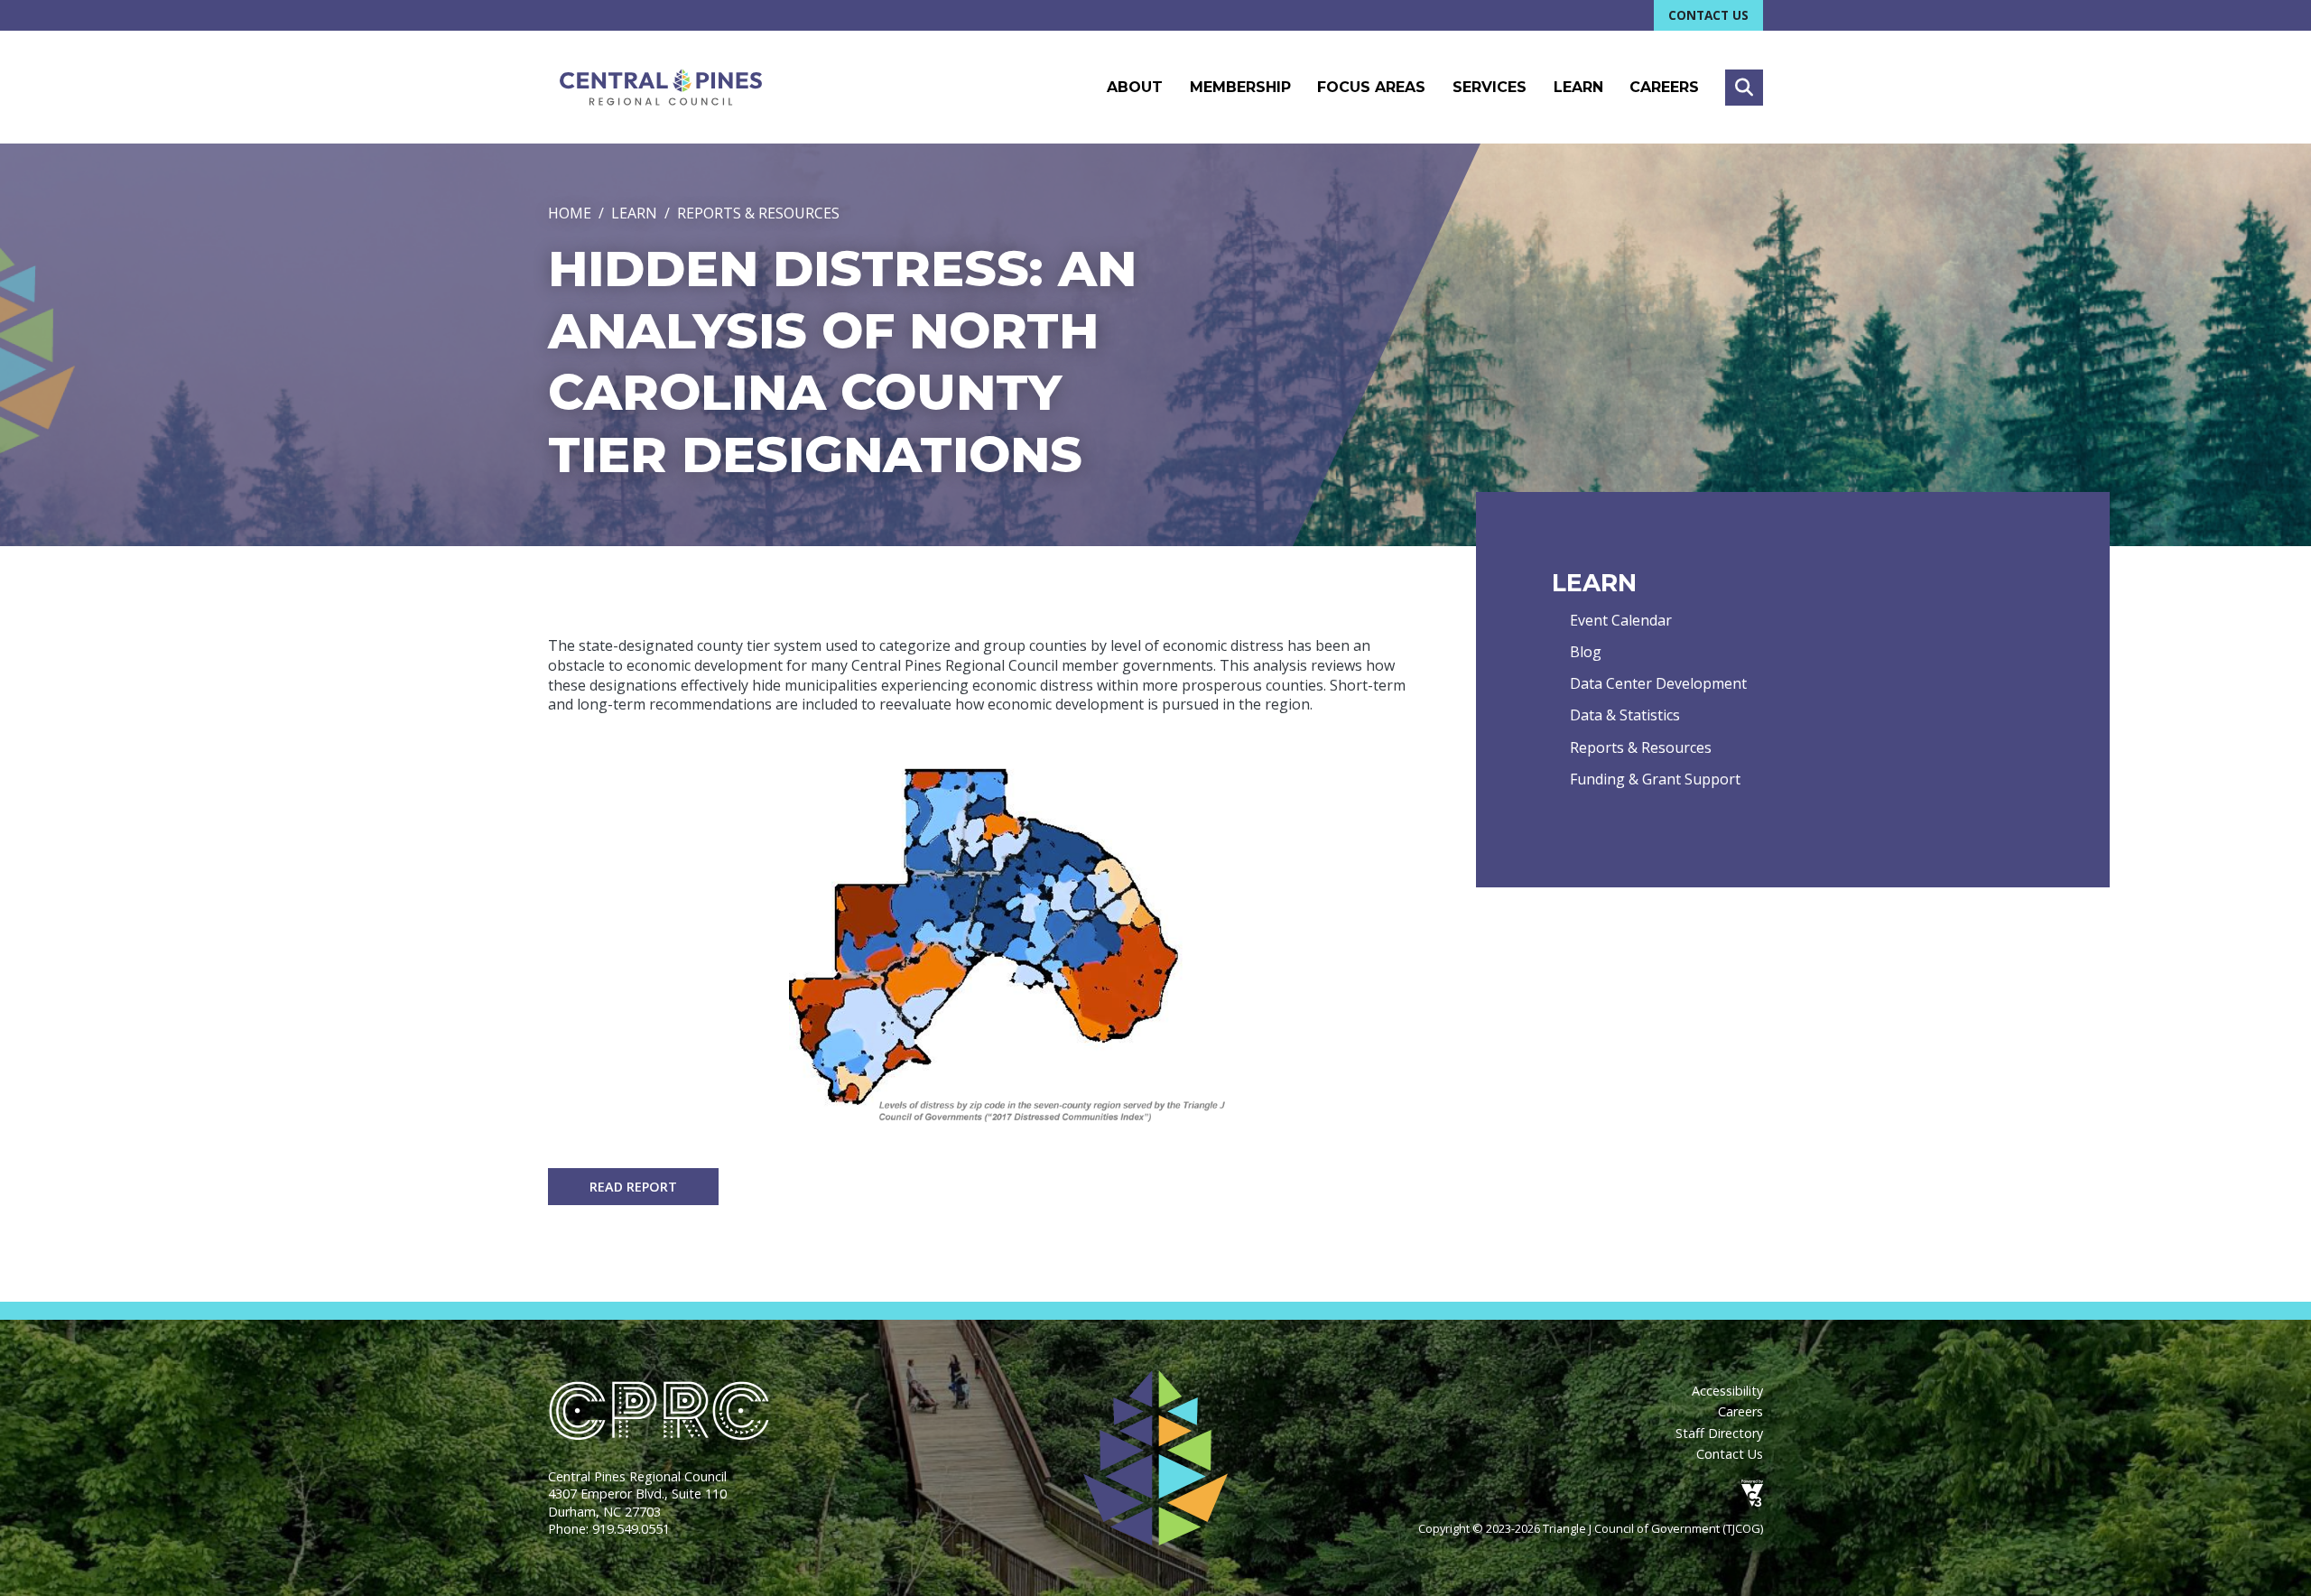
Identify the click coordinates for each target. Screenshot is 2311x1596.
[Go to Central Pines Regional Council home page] (661, 87)
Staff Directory (1719, 1433)
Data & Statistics (1625, 715)
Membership (1240, 87)
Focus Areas (1371, 87)
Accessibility (1727, 1391)
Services (1490, 87)
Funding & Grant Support (1655, 779)
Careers (1664, 87)
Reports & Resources (758, 213)
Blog (1586, 652)
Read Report (633, 1187)
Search (1744, 88)
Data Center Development (1658, 683)
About (1135, 87)
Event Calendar (1621, 620)
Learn (1578, 87)
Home (570, 213)
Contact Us (1708, 15)
